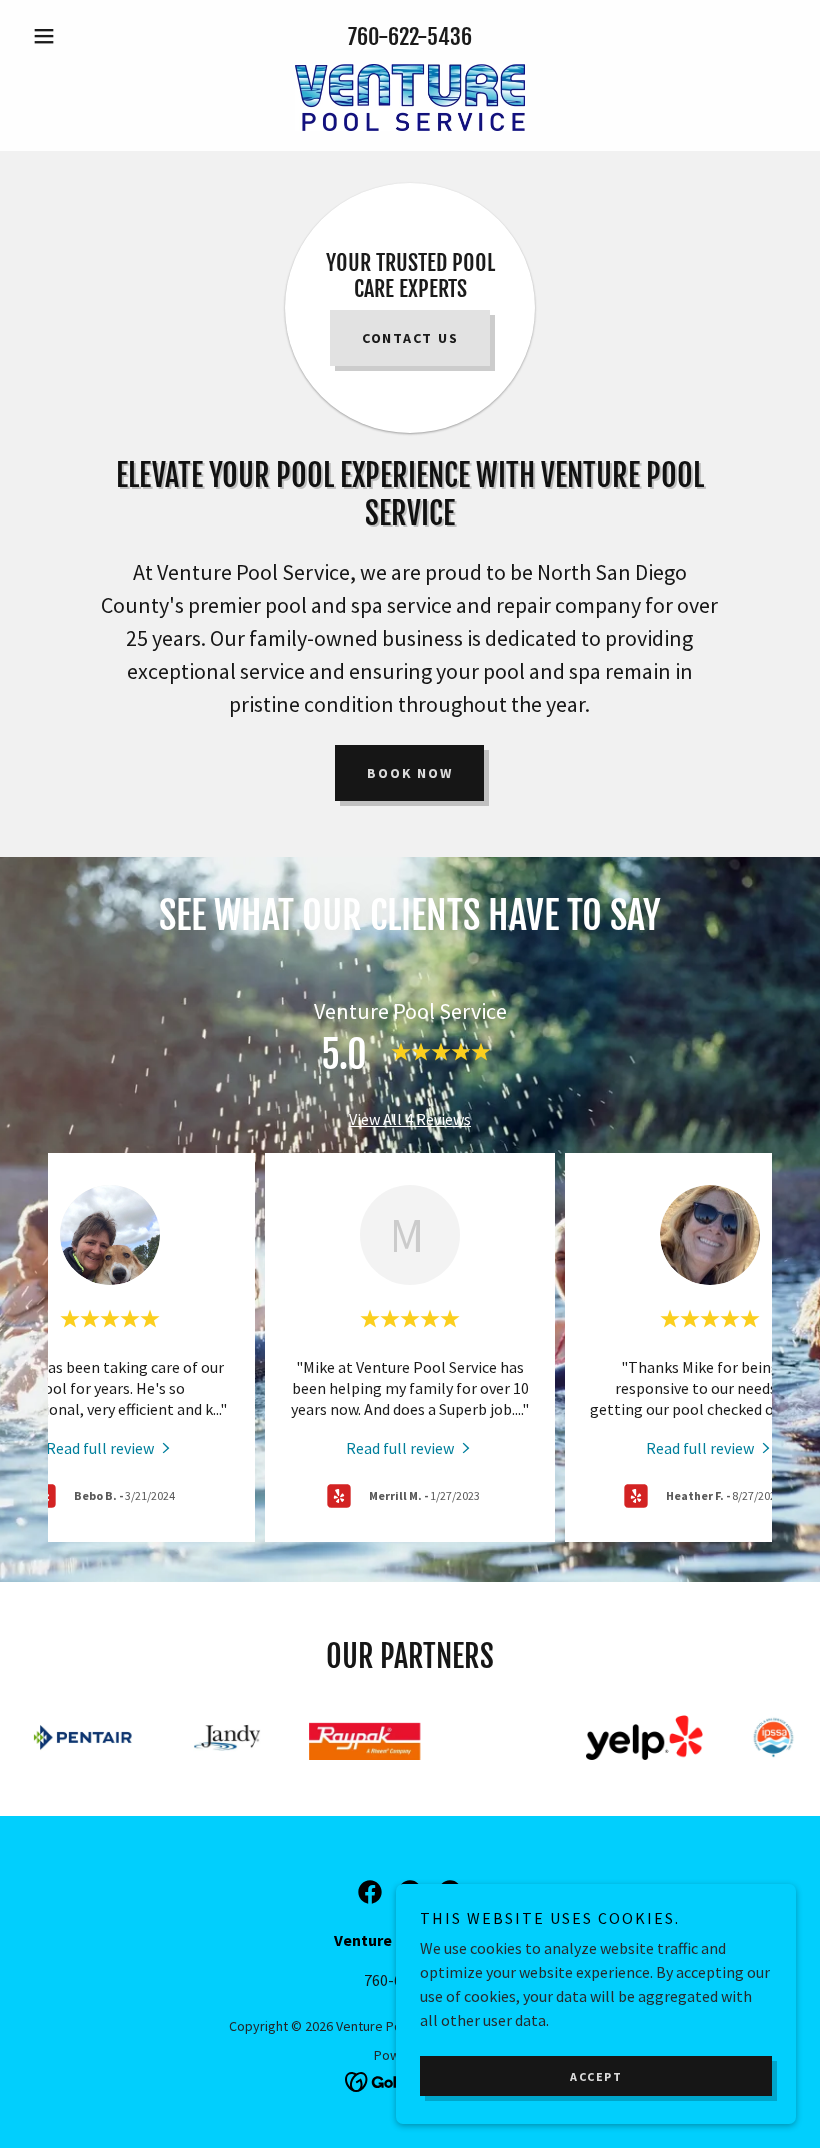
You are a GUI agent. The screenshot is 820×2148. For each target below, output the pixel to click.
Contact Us (410, 338)
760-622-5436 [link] (410, 36)
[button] (82, 36)
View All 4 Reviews (410, 1119)
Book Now (409, 773)
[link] (410, 97)
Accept (596, 2076)
